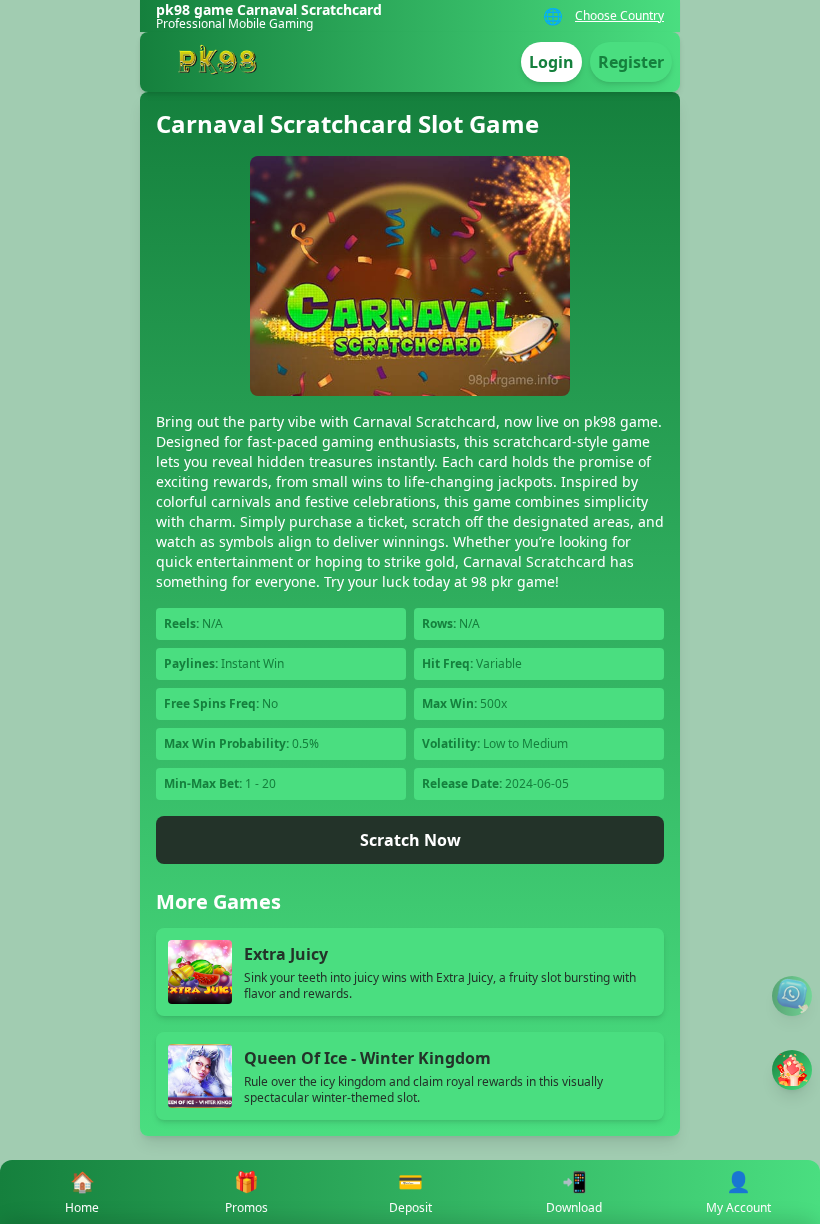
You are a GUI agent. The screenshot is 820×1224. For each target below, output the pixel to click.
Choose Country (619, 16)
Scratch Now (410, 840)
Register (631, 62)
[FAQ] (792, 996)
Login (551, 62)
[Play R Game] (792, 1070)
